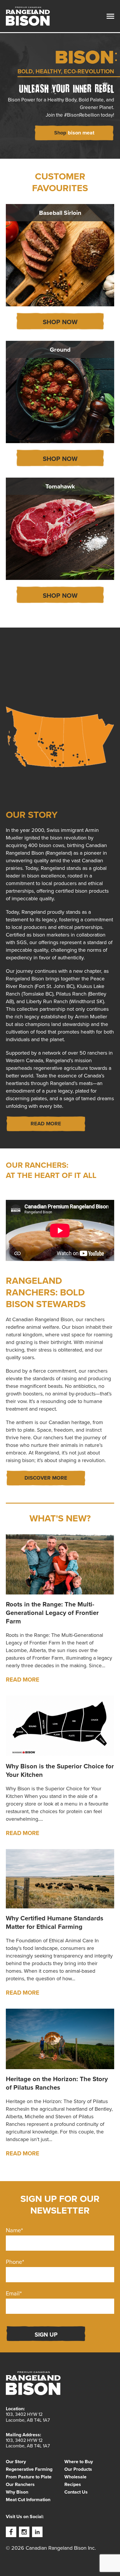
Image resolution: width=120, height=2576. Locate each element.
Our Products (78, 2469)
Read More (23, 1680)
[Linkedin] (37, 2532)
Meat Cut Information (28, 2500)
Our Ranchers (20, 2485)
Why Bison (17, 2492)
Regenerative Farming (29, 2469)
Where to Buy (79, 2462)
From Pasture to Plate (29, 2477)
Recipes (73, 2485)
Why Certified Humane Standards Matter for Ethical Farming (55, 1922)
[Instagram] (24, 2532)
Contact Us (76, 2492)
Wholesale (75, 2477)
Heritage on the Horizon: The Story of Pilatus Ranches (57, 2083)
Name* (14, 2230)
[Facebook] (11, 2532)
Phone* (15, 2262)
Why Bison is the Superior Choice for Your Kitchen (60, 1770)
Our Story (16, 2462)
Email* (14, 2293)
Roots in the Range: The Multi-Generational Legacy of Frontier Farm (52, 1613)
